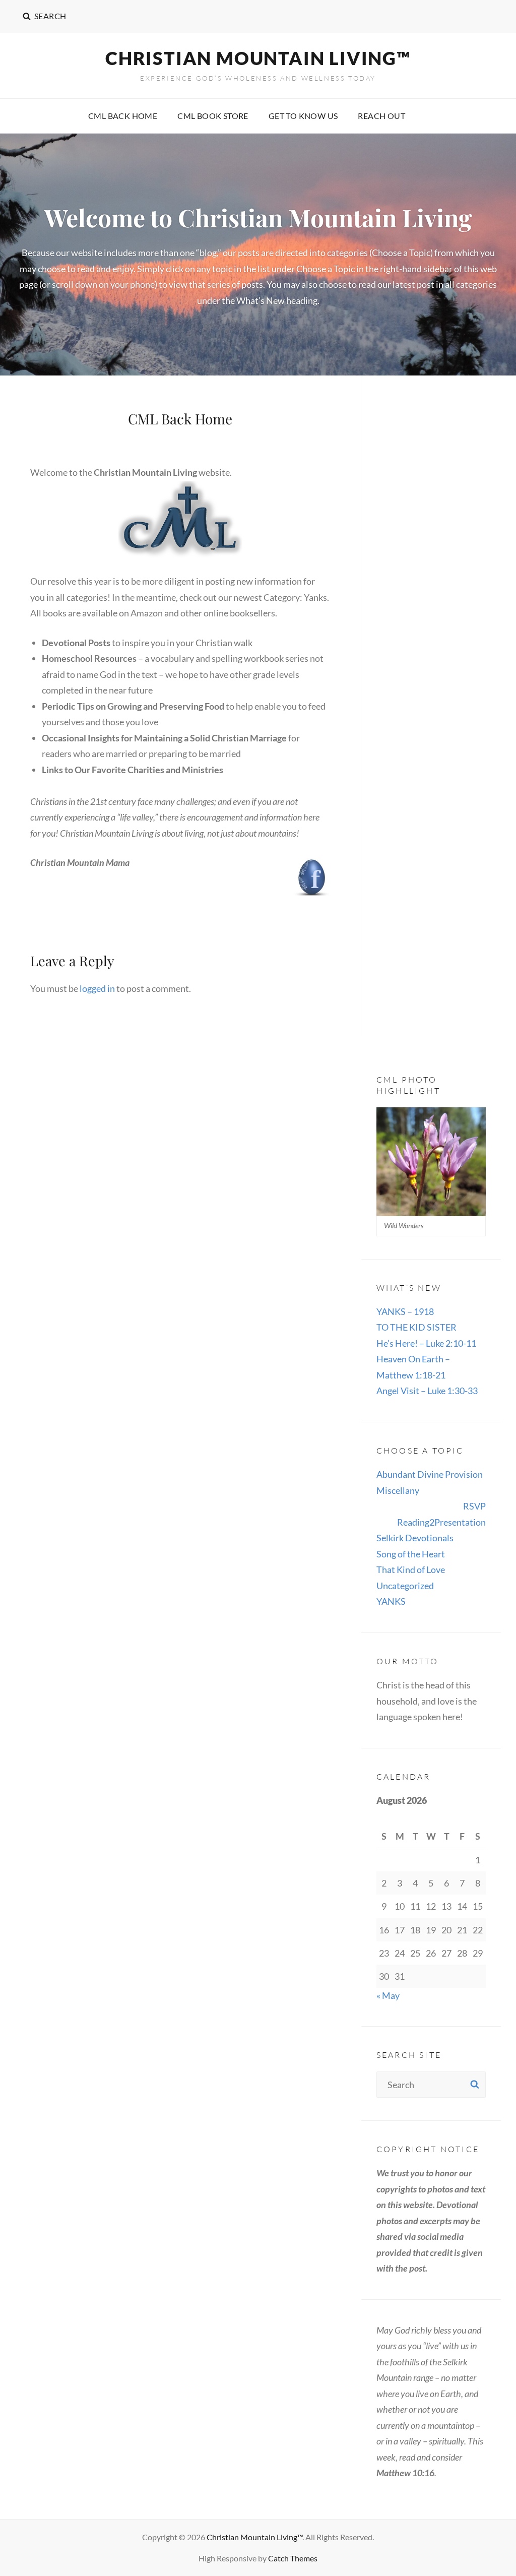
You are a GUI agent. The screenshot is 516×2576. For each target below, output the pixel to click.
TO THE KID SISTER (416, 1327)
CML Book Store (213, 116)
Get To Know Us (303, 116)
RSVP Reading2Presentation (441, 1514)
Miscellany (398, 1490)
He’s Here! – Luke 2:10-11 (426, 1343)
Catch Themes (293, 2558)
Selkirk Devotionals (415, 1538)
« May (388, 1995)
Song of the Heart (411, 1554)
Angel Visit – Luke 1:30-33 (427, 1391)
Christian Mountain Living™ (258, 58)
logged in (97, 988)
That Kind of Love (411, 1569)
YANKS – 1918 (405, 1311)
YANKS (391, 1601)
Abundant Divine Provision (430, 1474)
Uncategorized (405, 1586)
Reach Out (381, 116)
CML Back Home (123, 116)
